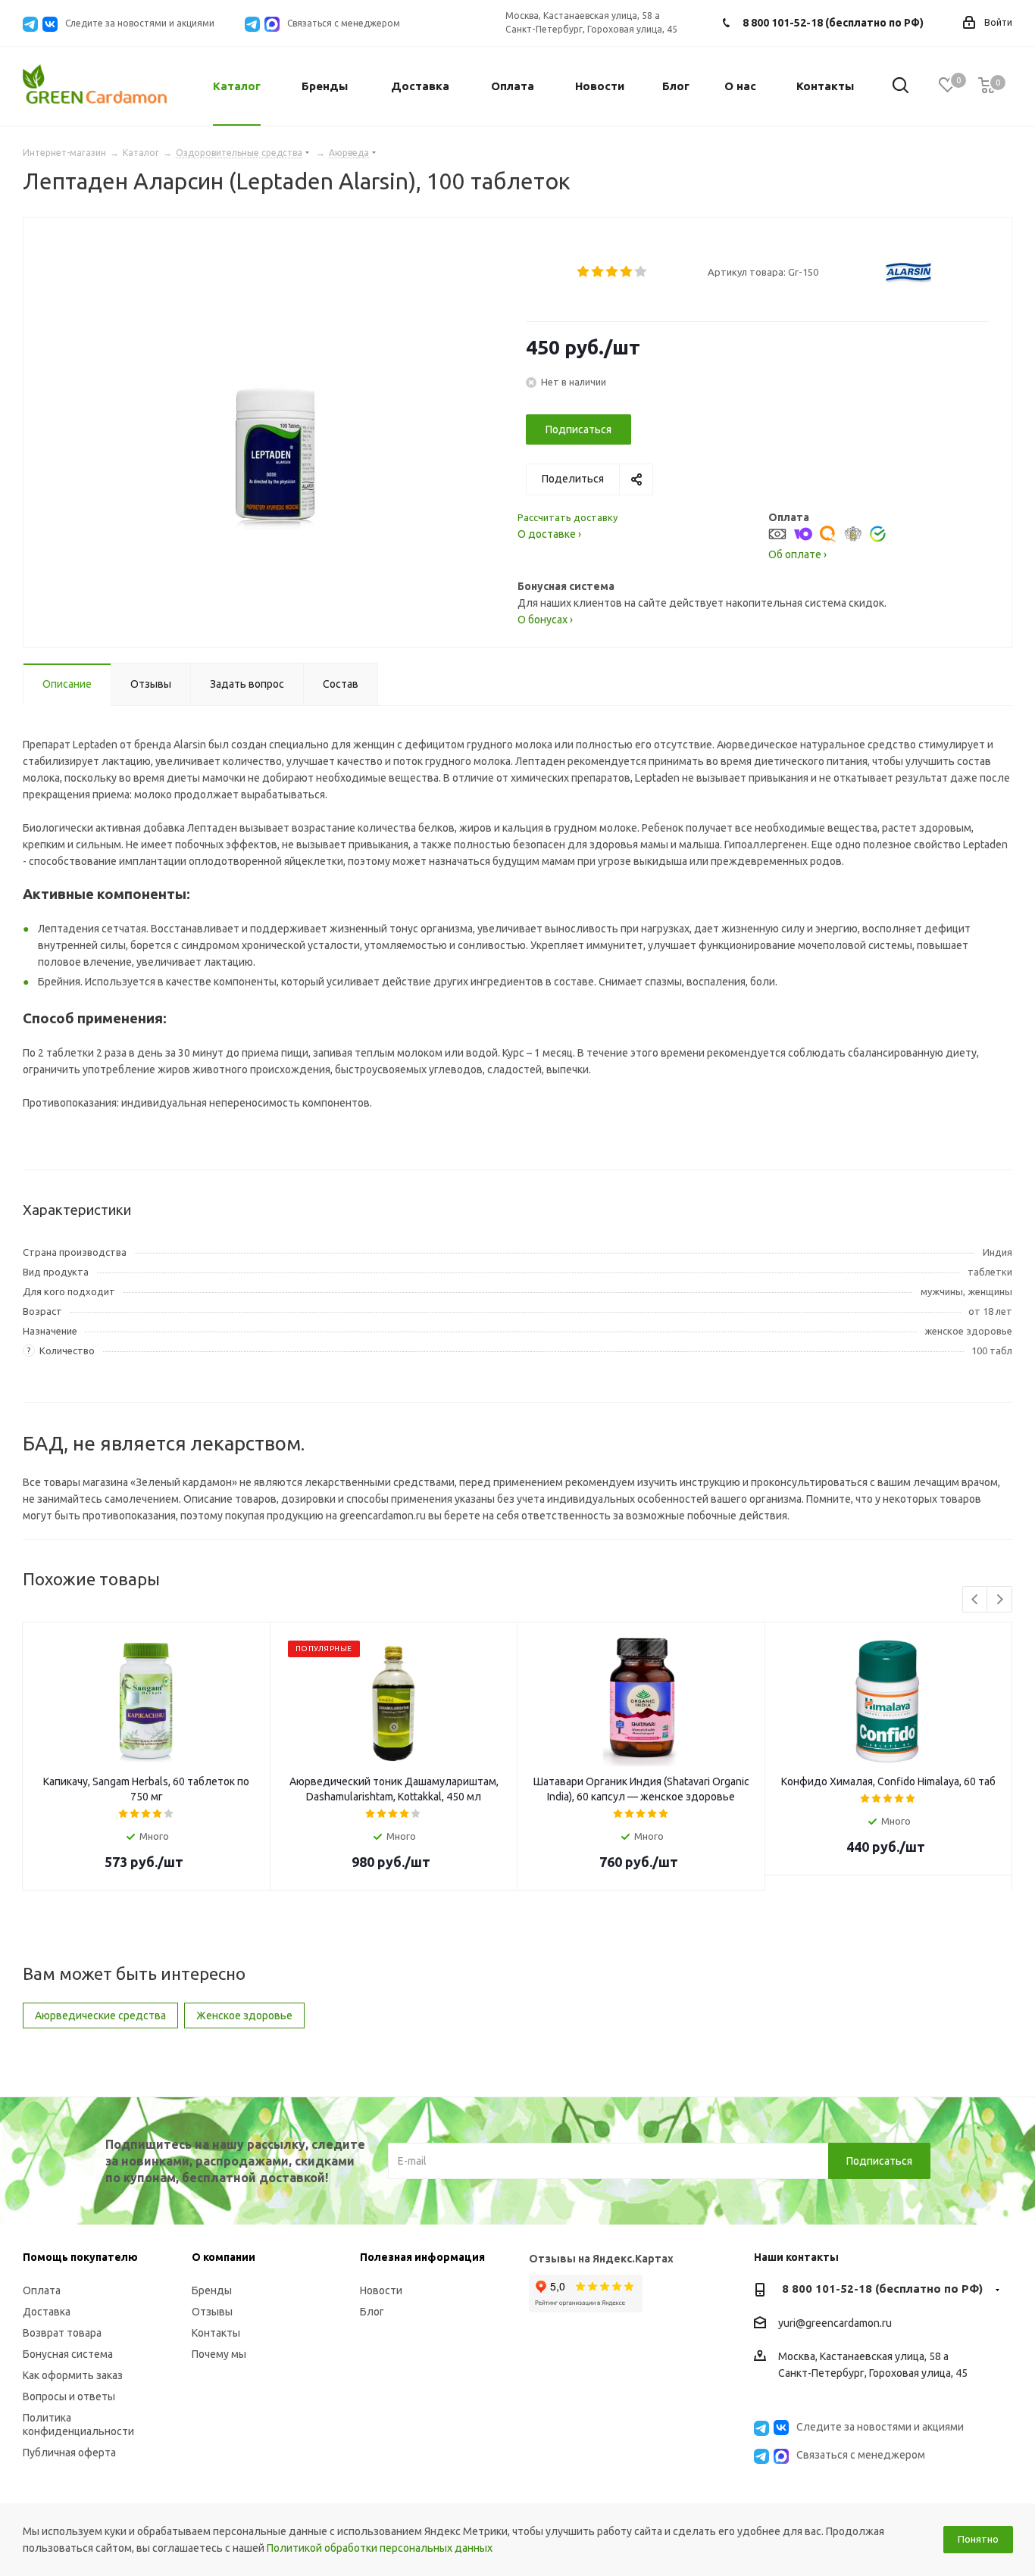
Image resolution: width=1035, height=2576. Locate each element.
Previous (976, 1600)
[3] (613, 272)
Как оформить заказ (73, 2375)
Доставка (47, 2312)
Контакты (216, 2333)
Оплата (42, 2290)
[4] (627, 272)
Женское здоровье (244, 2016)
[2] (598, 272)
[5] (641, 272)
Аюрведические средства (100, 2016)
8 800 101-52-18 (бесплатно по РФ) (833, 23)
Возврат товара (62, 2333)
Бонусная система (68, 2354)
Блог (372, 2312)
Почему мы (219, 2354)
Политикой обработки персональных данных (380, 2548)
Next (1000, 1600)
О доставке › (549, 534)
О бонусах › (545, 620)
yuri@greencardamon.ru (835, 2323)
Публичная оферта (69, 2453)
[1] (584, 272)
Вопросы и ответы (69, 2396)
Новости (381, 2290)
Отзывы (212, 2312)
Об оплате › (797, 554)
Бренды (212, 2290)
